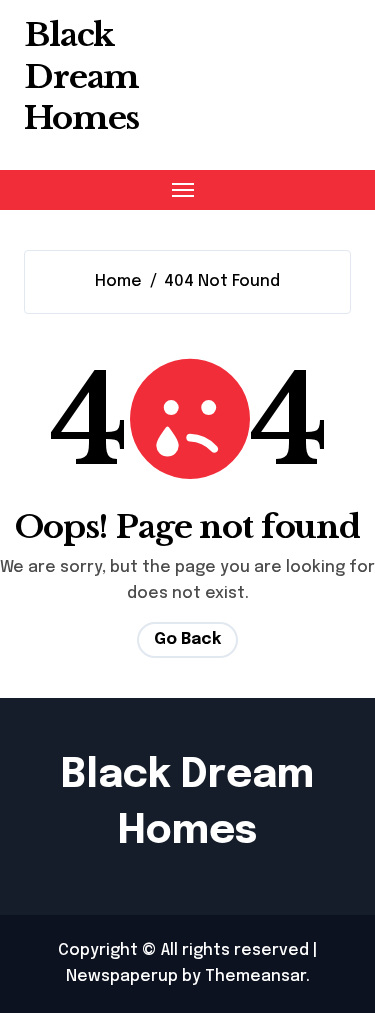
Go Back (187, 639)
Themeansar (255, 976)
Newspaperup (122, 976)
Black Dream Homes (81, 76)
